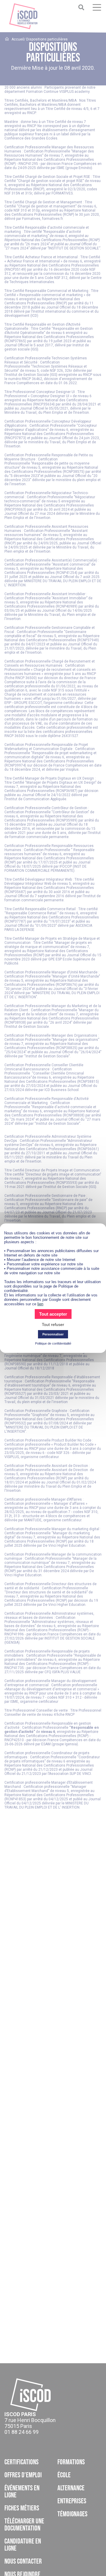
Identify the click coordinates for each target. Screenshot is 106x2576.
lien (40, 1304)
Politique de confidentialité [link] (53, 1343)
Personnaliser (53, 1334)
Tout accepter (53, 1314)
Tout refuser (53, 1324)
